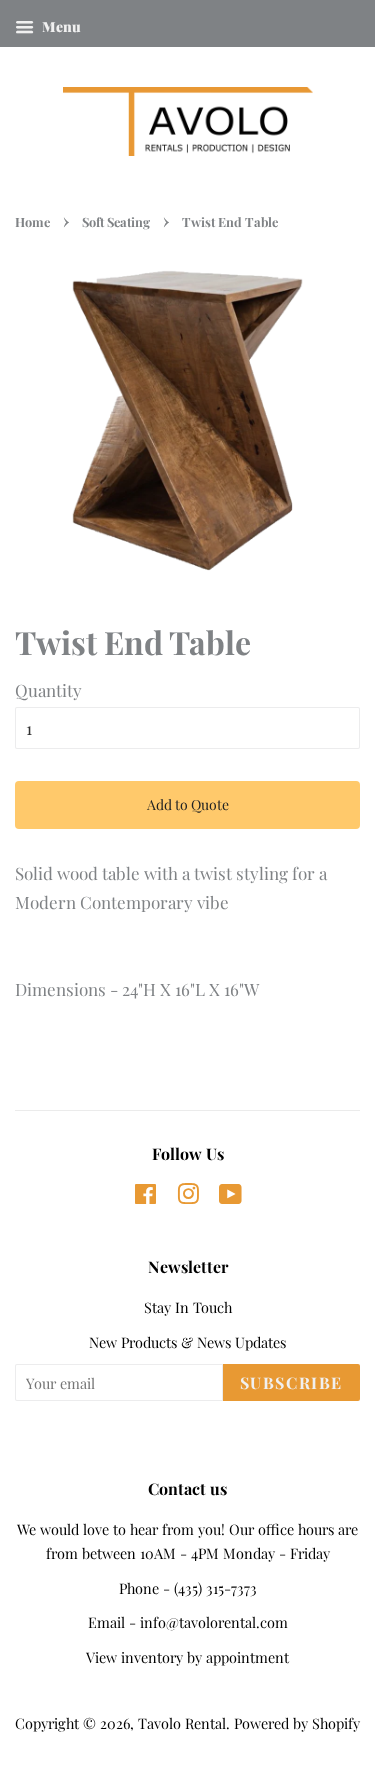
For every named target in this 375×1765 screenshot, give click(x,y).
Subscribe (291, 1382)
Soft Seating (116, 221)
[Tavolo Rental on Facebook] (145, 1197)
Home (32, 221)
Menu (60, 26)
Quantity (48, 690)
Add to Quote (188, 804)
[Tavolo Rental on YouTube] (230, 1197)
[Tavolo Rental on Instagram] (188, 1197)
